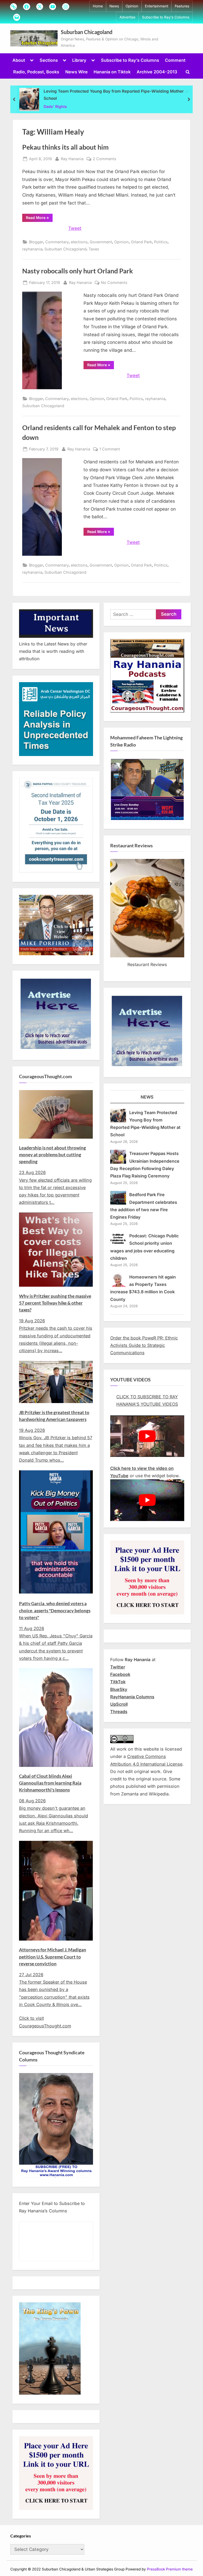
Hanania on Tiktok (112, 72)
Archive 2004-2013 (157, 72)
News (114, 6)
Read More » (39, 218)
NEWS (147, 1097)
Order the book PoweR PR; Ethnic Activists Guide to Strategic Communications (144, 1345)
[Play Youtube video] (147, 1436)
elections (79, 242)
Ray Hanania (72, 159)
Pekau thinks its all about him (65, 147)
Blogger (36, 242)
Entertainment (156, 6)
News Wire (77, 72)
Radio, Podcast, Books (36, 72)
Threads (119, 1712)
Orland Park (141, 242)
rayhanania (32, 249)
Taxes (94, 249)
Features (182, 6)
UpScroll (119, 1704)
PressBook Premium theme (170, 2569)
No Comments (114, 283)
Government (101, 242)
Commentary (57, 242)
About (19, 60)
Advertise (127, 17)
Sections (49, 60)
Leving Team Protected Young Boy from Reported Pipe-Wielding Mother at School (116, 95)
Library (79, 60)
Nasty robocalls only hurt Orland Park (78, 271)
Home (98, 6)
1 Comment (110, 449)
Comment (175, 60)
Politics (161, 242)
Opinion (132, 6)
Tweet (75, 228)
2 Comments (105, 159)
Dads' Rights (55, 106)
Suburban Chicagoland (87, 32)
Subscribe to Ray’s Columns (166, 17)
